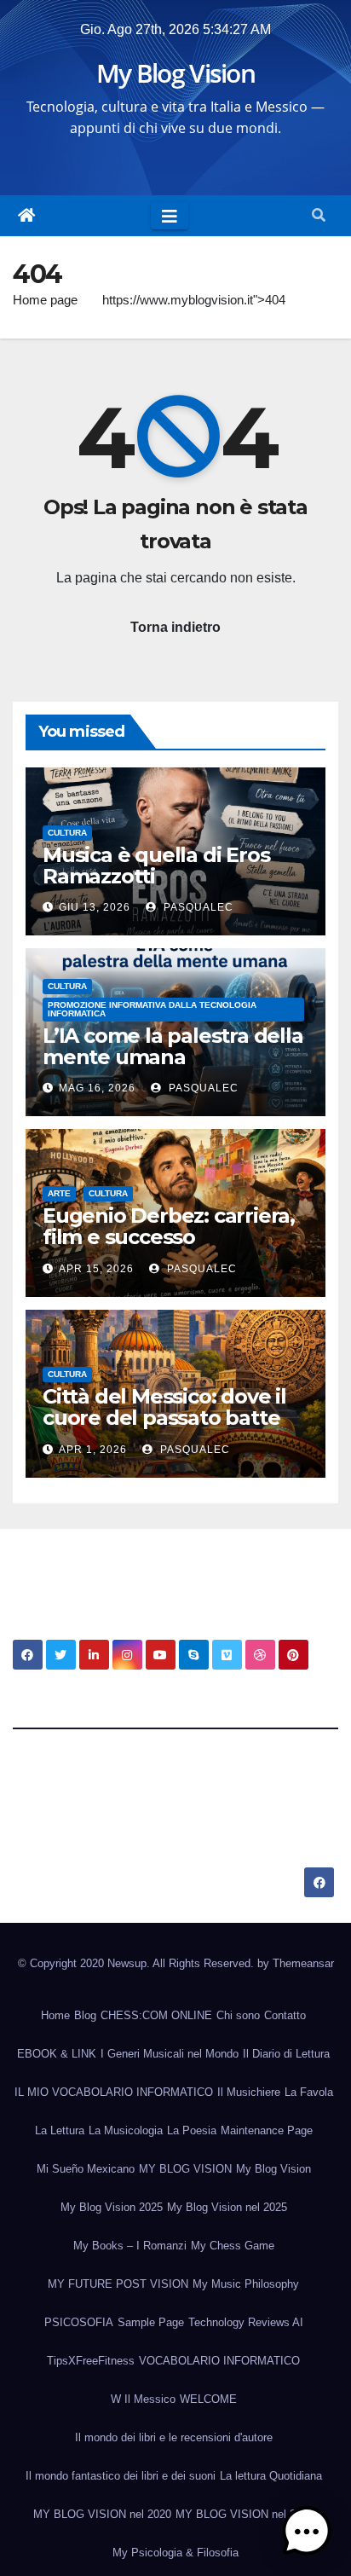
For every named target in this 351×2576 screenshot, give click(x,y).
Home (55, 2015)
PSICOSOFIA (79, 2322)
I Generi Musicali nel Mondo (170, 2054)
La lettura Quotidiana (271, 2476)
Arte (59, 1193)
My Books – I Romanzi (130, 2246)
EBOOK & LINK (57, 2054)
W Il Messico (143, 2399)
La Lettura (60, 2130)
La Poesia (192, 2130)
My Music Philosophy (246, 2284)
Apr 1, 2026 (93, 1450)
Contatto (285, 2015)
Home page (45, 300)
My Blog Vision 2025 (112, 2207)
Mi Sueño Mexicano (86, 2169)
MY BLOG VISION (185, 2169)
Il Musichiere (249, 2092)
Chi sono (238, 2015)
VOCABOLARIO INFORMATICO (219, 2361)
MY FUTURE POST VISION (118, 2284)
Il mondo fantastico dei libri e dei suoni (121, 2476)
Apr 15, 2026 (96, 1269)
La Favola (309, 2092)
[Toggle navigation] (170, 216)
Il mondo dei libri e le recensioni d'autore (174, 2437)
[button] (319, 215)
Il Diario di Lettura (286, 2054)
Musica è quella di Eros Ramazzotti (156, 865)
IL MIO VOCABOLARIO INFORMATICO (114, 2092)
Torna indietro (175, 627)
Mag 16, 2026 (97, 1088)
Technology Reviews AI (246, 2322)
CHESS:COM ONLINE (156, 2015)
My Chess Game (233, 2246)
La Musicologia (126, 2130)
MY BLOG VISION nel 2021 (245, 2514)
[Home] (26, 216)
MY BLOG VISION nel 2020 (102, 2514)
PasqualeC (197, 907)
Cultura (67, 833)
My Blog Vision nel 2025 (227, 2207)
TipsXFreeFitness (91, 2361)
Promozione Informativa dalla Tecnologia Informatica (152, 1009)
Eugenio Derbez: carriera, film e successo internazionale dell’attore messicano (170, 1247)
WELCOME (208, 2399)
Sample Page (151, 2322)
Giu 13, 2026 (95, 907)
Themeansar (303, 1963)
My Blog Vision (175, 73)
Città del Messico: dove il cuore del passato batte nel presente (164, 1418)
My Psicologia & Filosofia (175, 2553)
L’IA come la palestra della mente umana (173, 1046)
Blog (85, 2015)
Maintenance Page (267, 2130)
